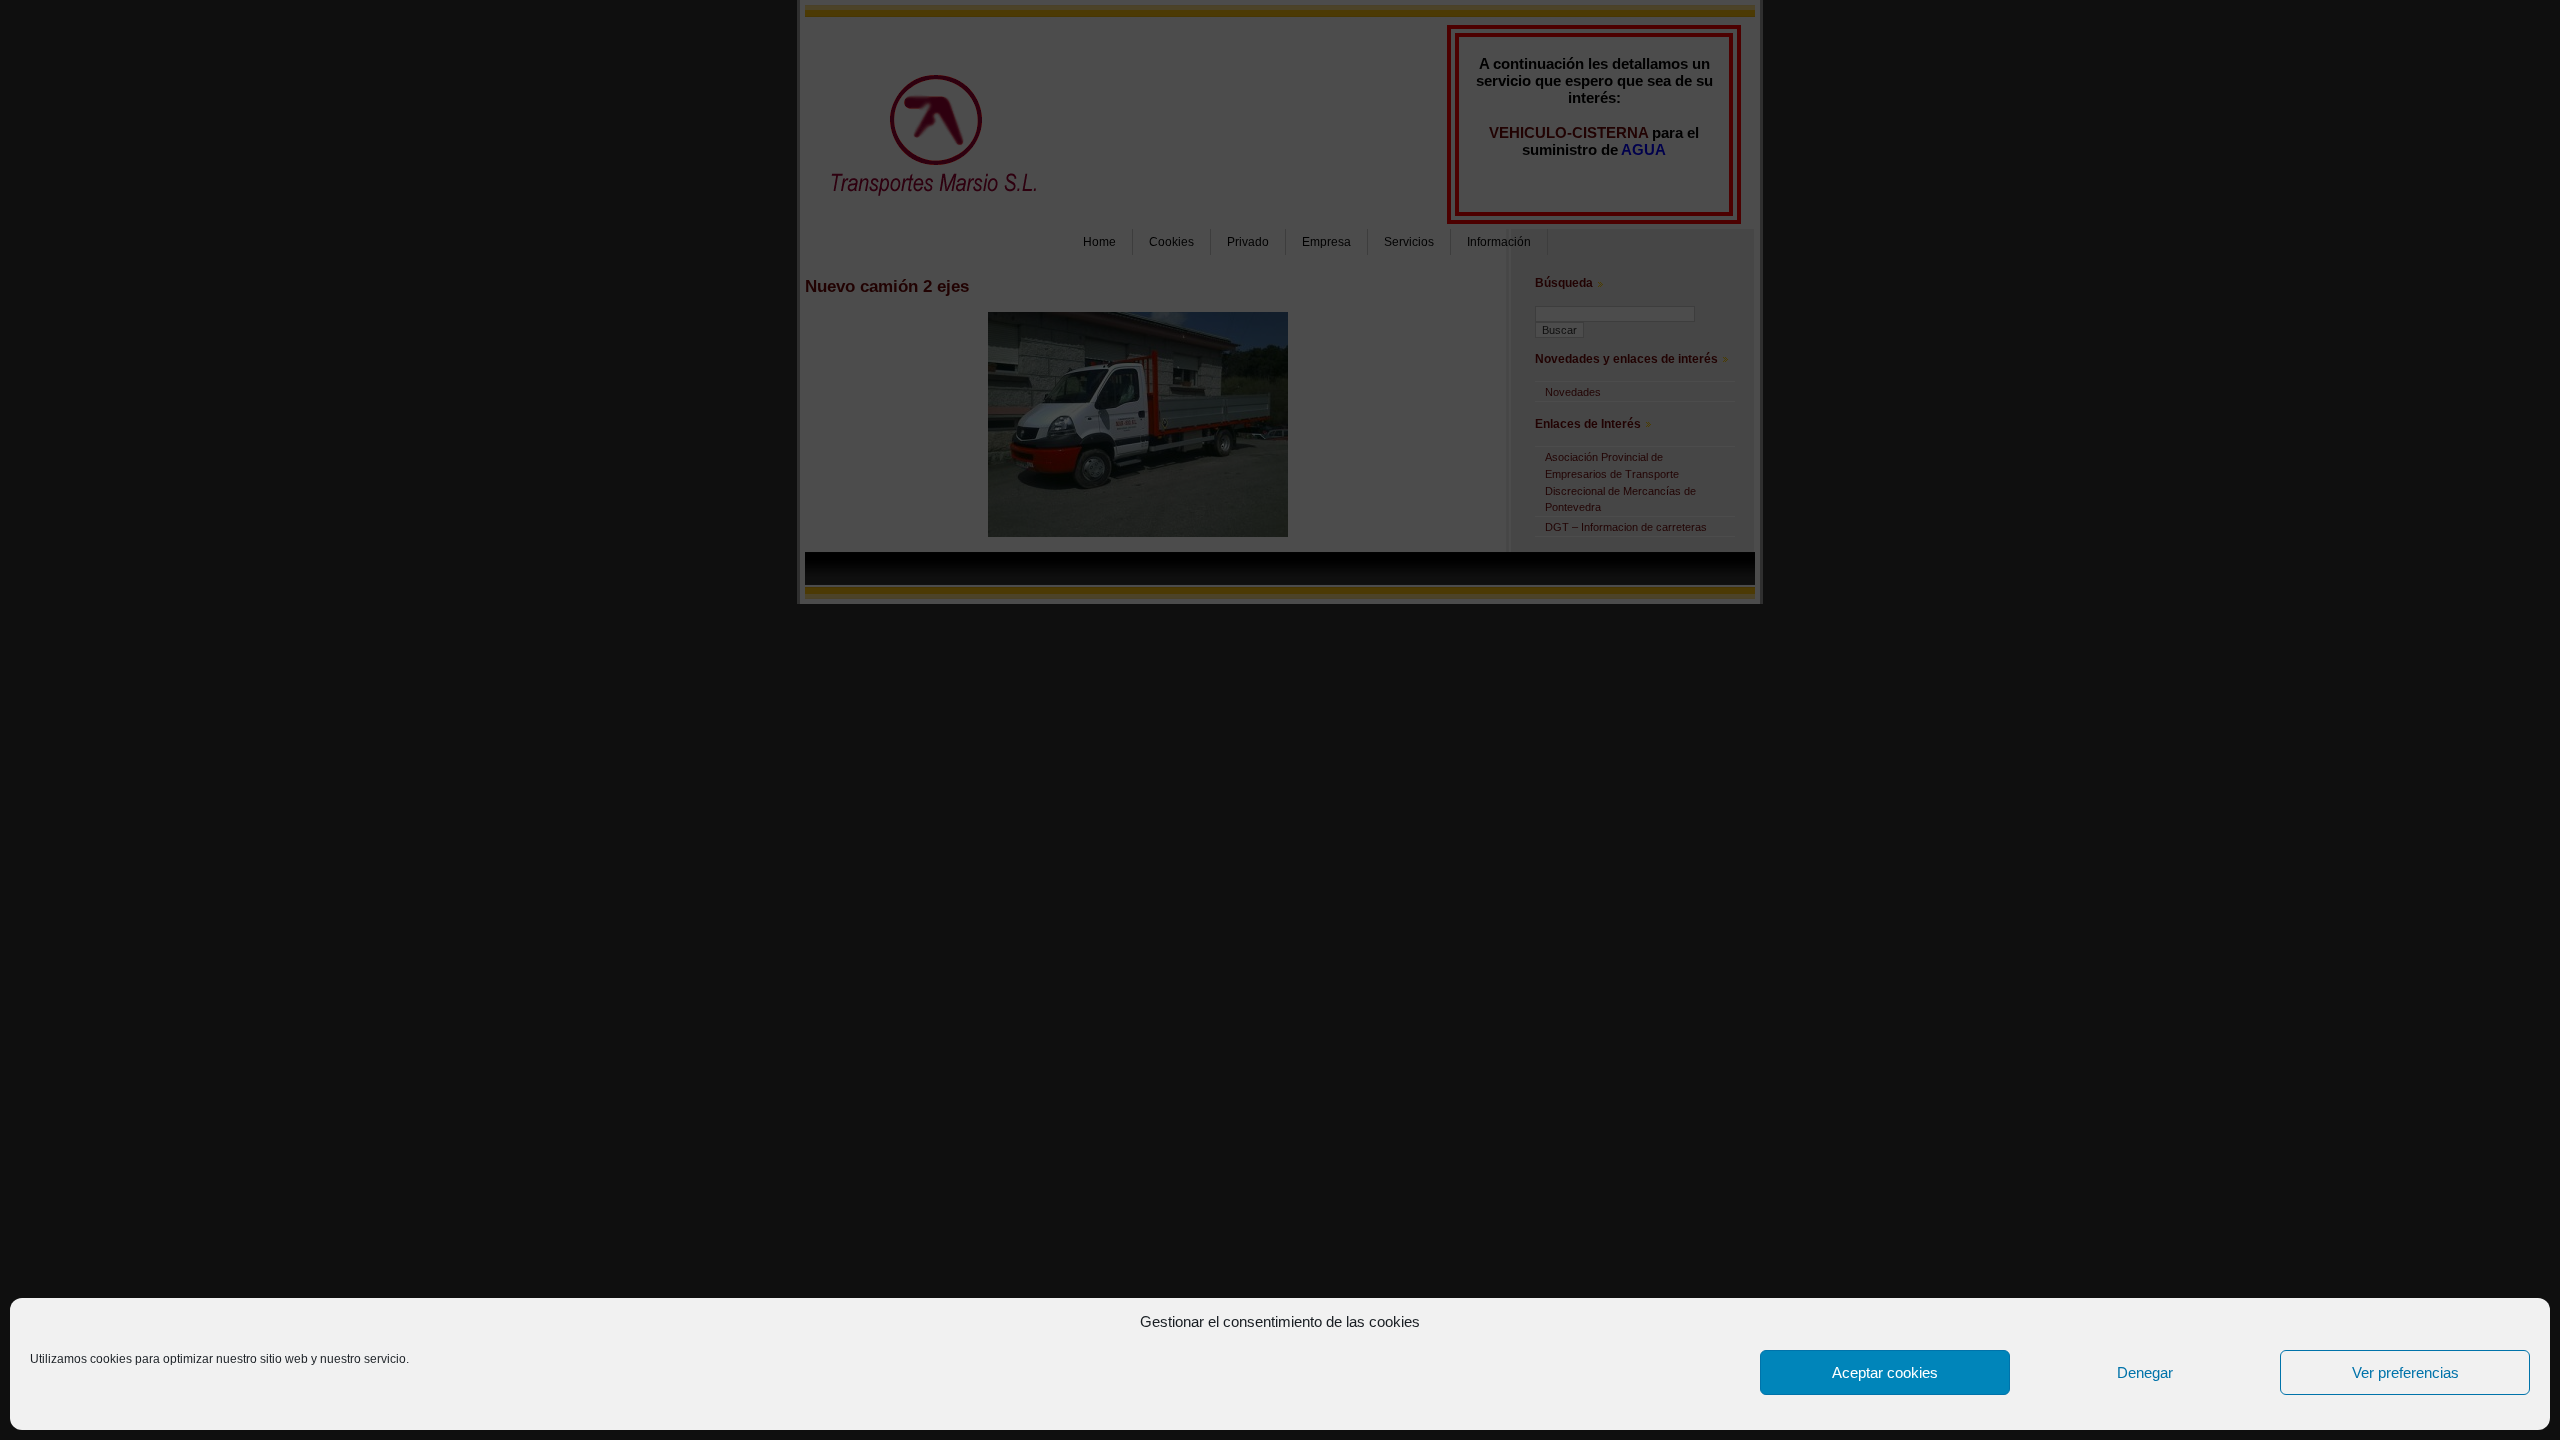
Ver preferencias (2405, 1372)
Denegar (2145, 1372)
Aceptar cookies (1885, 1372)
